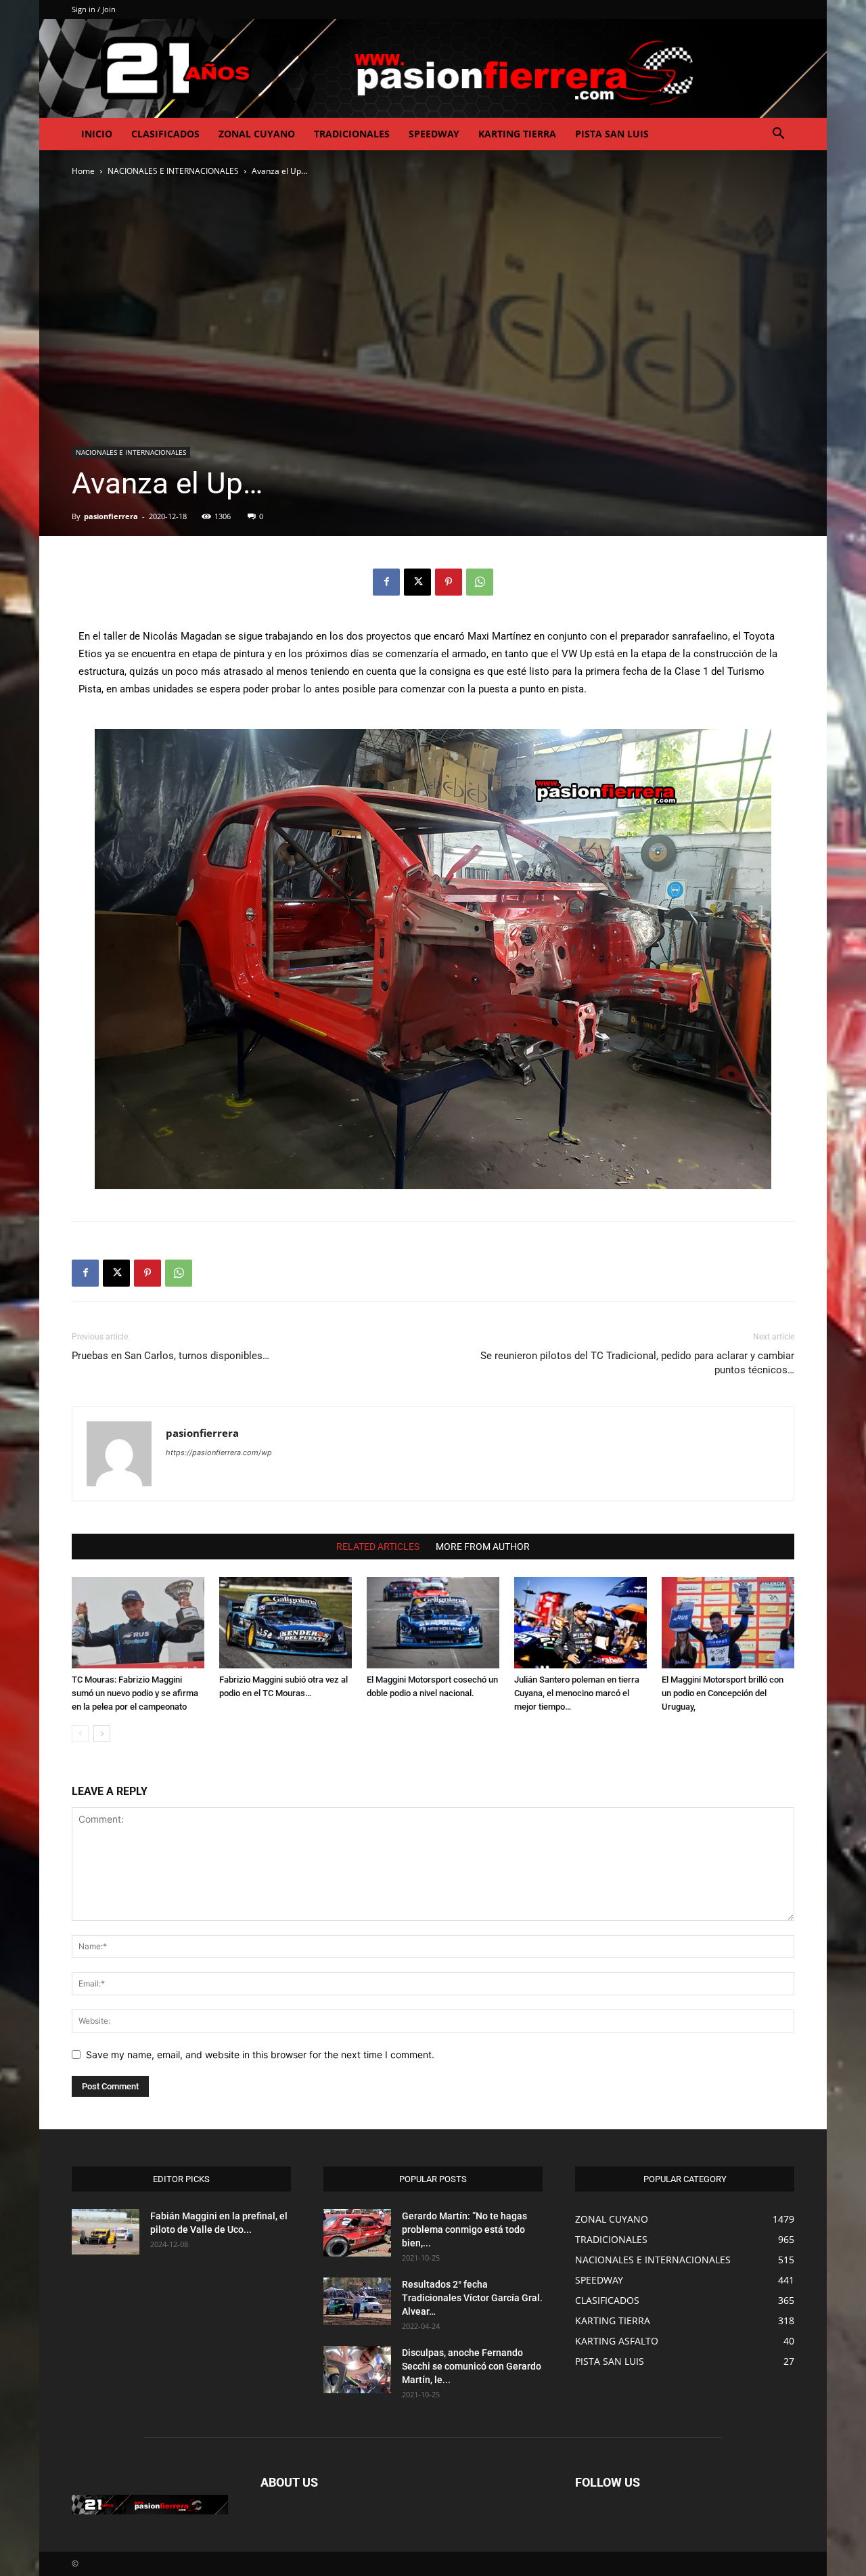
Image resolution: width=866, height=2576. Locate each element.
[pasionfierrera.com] (433, 68)
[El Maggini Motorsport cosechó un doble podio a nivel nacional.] (433, 1623)
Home (83, 171)
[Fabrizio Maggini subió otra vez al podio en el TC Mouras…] (286, 1623)
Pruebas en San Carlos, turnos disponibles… (170, 1356)
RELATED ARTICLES (378, 1547)
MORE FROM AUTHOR (483, 1547)
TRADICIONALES (352, 134)
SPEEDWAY (434, 134)
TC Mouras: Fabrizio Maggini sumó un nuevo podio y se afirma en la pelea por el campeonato (135, 1693)
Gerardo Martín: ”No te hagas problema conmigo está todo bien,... (464, 2229)
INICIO (97, 134)
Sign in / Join (94, 9)
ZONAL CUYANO (257, 134)
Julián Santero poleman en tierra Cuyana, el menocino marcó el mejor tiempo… (577, 1693)
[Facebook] (386, 582)
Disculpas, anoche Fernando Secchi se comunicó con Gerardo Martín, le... (472, 2366)
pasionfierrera (111, 516)
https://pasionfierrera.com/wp (219, 1452)
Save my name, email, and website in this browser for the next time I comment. (260, 2055)
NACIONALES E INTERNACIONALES (173, 171)
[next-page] (102, 1734)
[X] (417, 582)
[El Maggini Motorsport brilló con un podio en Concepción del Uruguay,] (728, 1623)
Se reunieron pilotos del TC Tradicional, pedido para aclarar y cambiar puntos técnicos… (637, 1363)
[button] (778, 135)
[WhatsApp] (480, 582)
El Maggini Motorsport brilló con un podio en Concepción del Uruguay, (723, 1693)
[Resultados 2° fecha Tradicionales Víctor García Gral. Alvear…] (357, 2301)
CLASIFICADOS (165, 134)
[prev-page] (80, 1734)
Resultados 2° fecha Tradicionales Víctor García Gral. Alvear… (472, 2298)
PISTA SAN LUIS (612, 134)
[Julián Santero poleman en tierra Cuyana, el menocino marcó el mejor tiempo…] (580, 1623)
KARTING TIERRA (517, 134)
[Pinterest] (449, 582)
